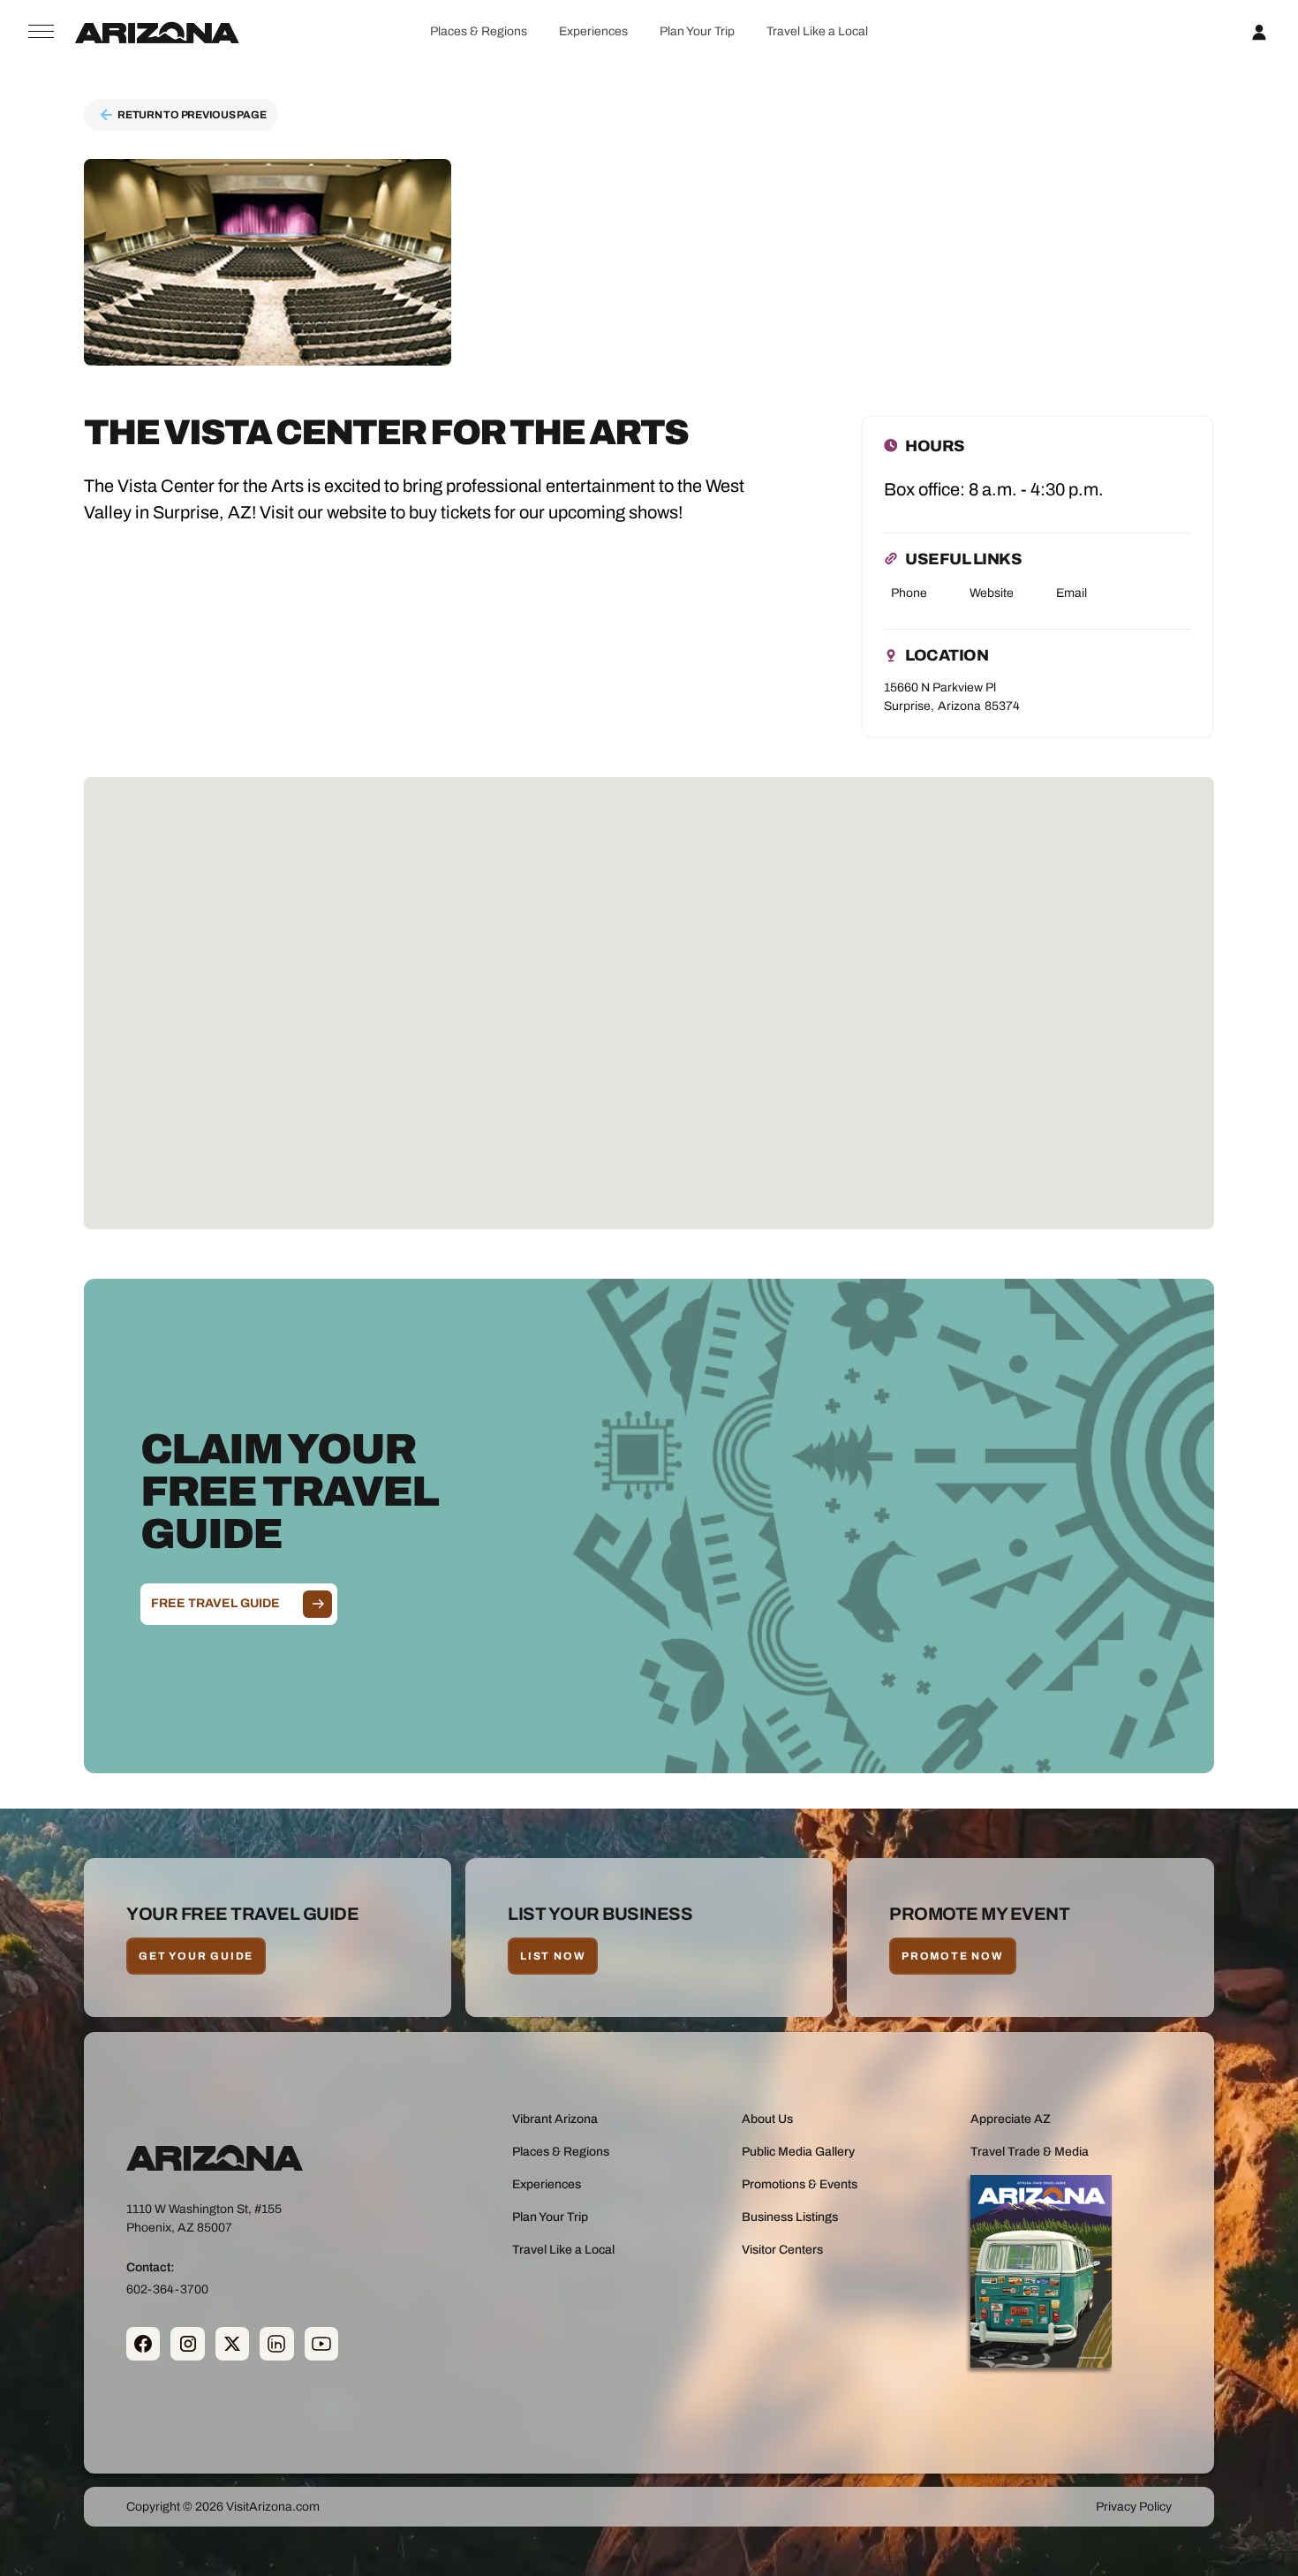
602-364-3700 (167, 2289)
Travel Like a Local (817, 31)
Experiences (593, 31)
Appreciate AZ (1011, 2119)
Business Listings (790, 2217)
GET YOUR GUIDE (196, 1956)
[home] (157, 32)
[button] (478, 31)
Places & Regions (479, 31)
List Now (553, 1956)
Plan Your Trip (697, 31)
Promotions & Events (800, 2184)
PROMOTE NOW (953, 1956)
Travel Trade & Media (1030, 2152)
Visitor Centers (782, 2250)
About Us (767, 2119)
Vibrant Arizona (555, 2119)
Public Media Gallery (798, 2152)
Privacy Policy (1134, 2507)
